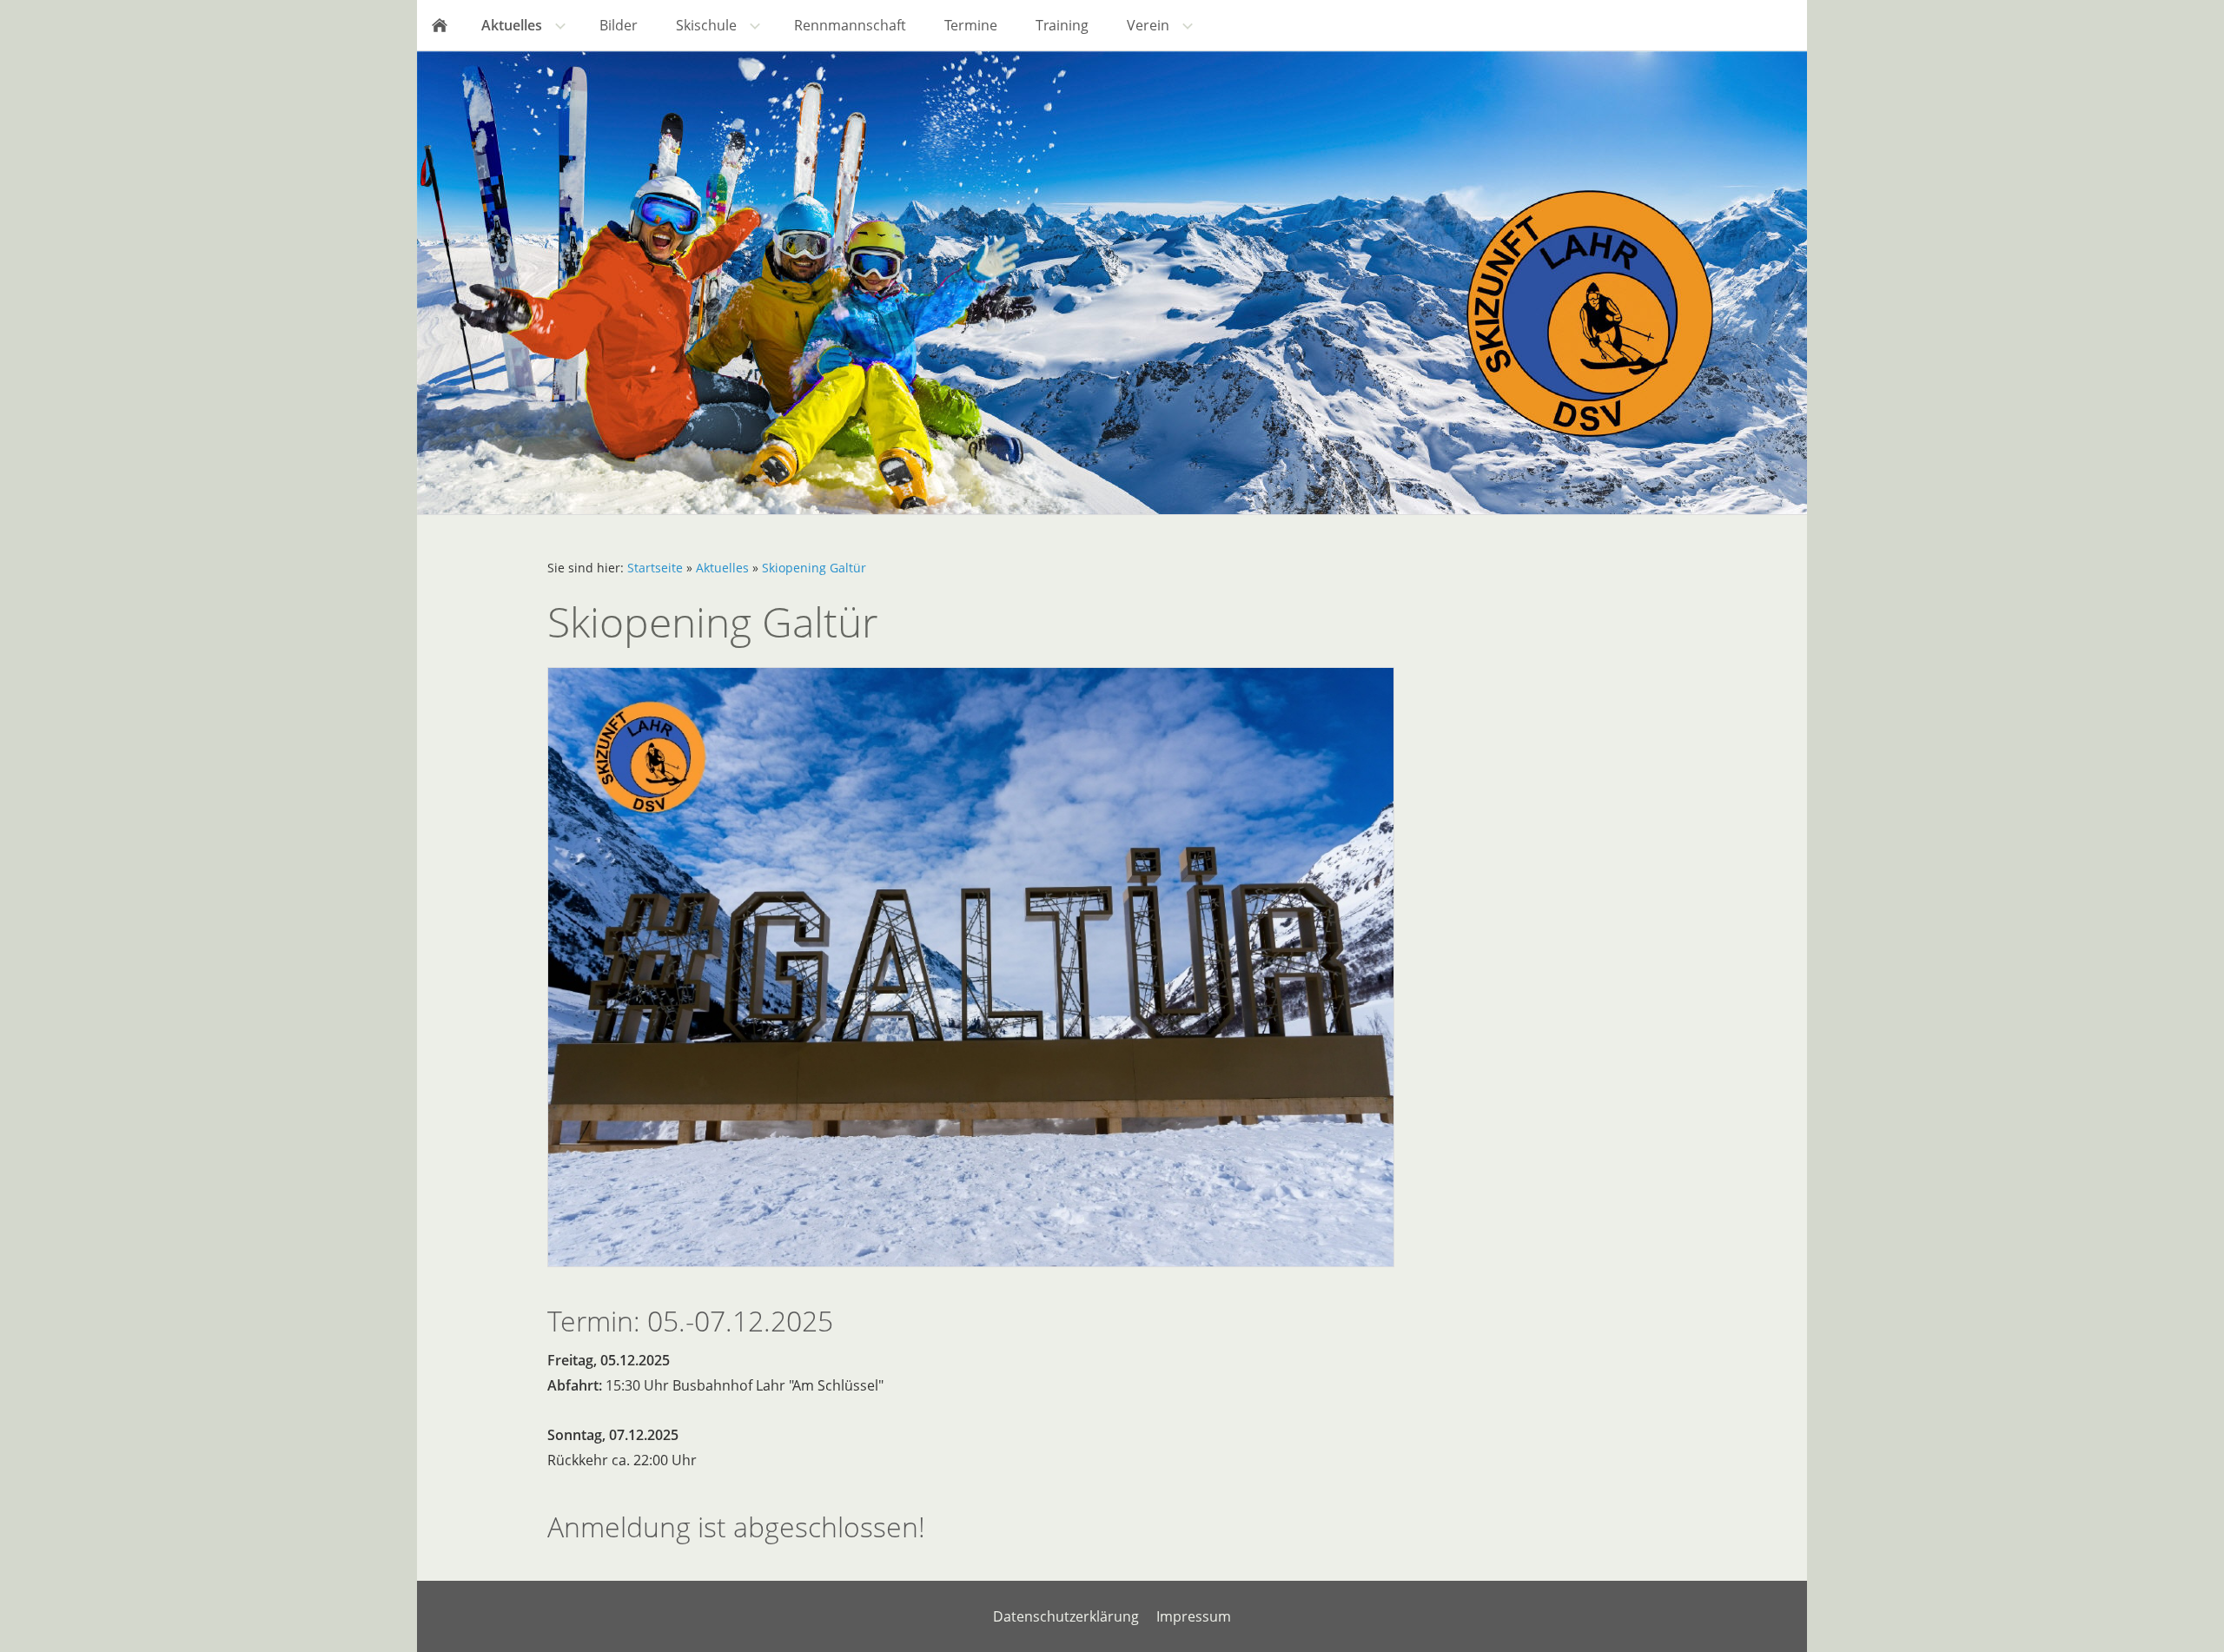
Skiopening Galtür (814, 568)
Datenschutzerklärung (1066, 1616)
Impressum (1194, 1616)
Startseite (655, 568)
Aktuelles (722, 568)
